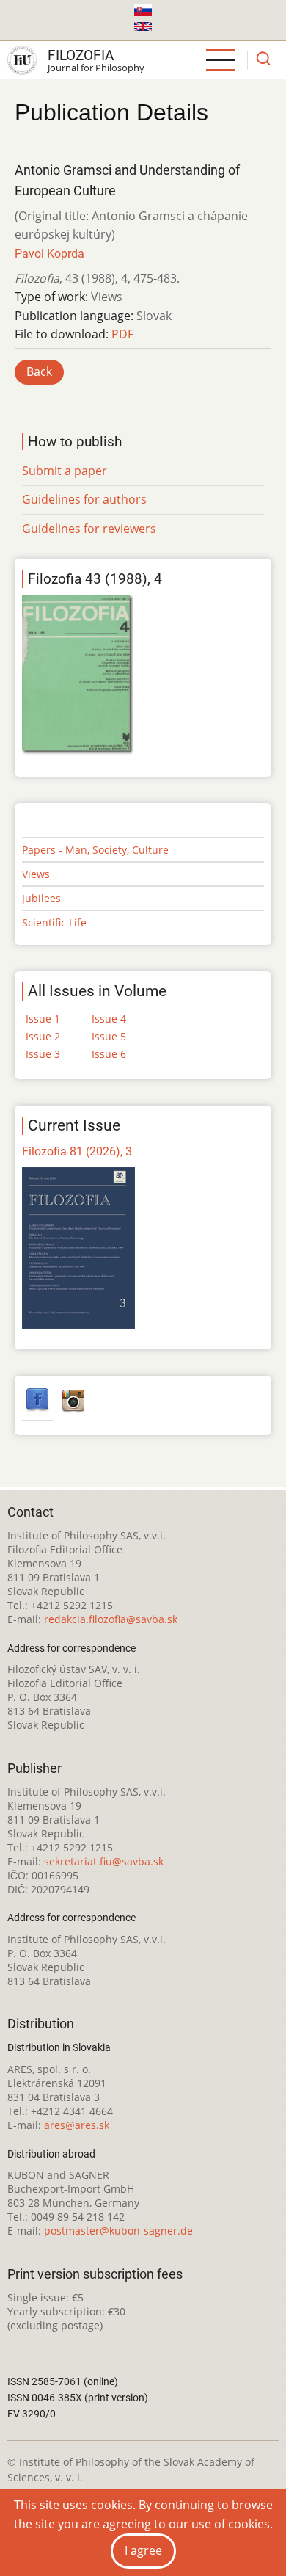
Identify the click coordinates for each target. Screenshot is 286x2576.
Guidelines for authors (84, 499)
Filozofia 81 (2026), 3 (77, 1151)
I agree (143, 2550)
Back (39, 371)
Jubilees (41, 898)
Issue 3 (43, 1054)
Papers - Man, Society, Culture (95, 850)
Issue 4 (109, 1019)
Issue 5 (109, 1036)
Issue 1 (43, 1019)
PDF (122, 334)
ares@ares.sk (77, 2125)
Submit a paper (65, 471)
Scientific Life (54, 922)
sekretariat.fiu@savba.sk (104, 1861)
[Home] (22, 60)
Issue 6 (109, 1054)
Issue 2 (43, 1036)
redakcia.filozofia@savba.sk (111, 1619)
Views (36, 874)
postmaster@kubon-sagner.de (118, 2231)
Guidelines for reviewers (89, 529)
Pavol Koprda (49, 254)
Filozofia (81, 55)
